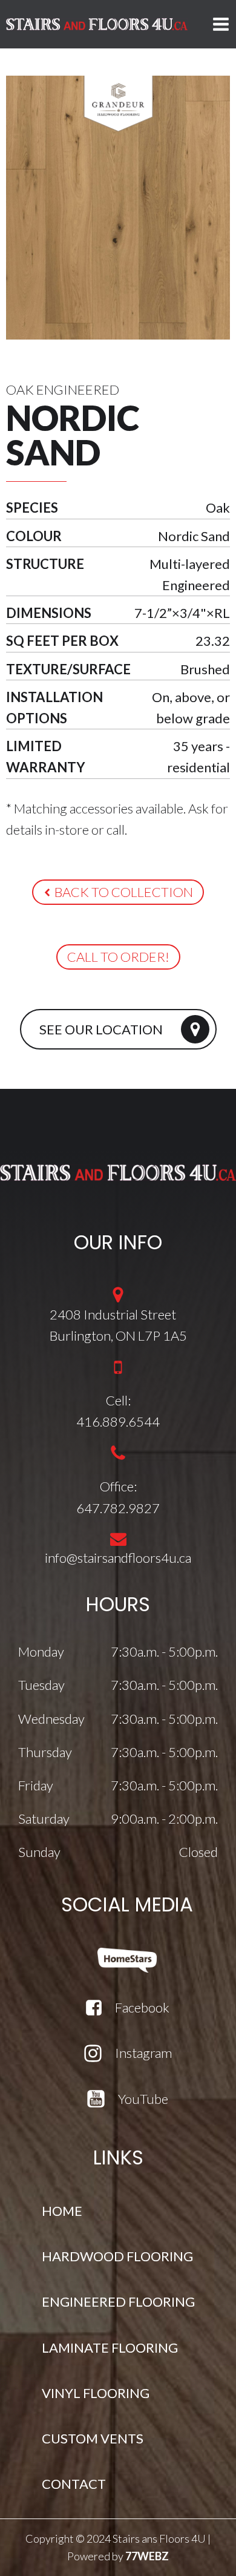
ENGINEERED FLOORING (118, 2302)
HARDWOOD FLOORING (117, 2256)
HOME (62, 2211)
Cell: (118, 1400)
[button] (118, 892)
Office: (118, 1486)
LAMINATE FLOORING (110, 2348)
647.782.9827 (118, 1508)
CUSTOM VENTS (93, 2438)
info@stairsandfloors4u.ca (118, 1558)
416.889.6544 (118, 1421)
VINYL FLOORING (96, 2393)
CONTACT (74, 2484)
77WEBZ (147, 2556)
